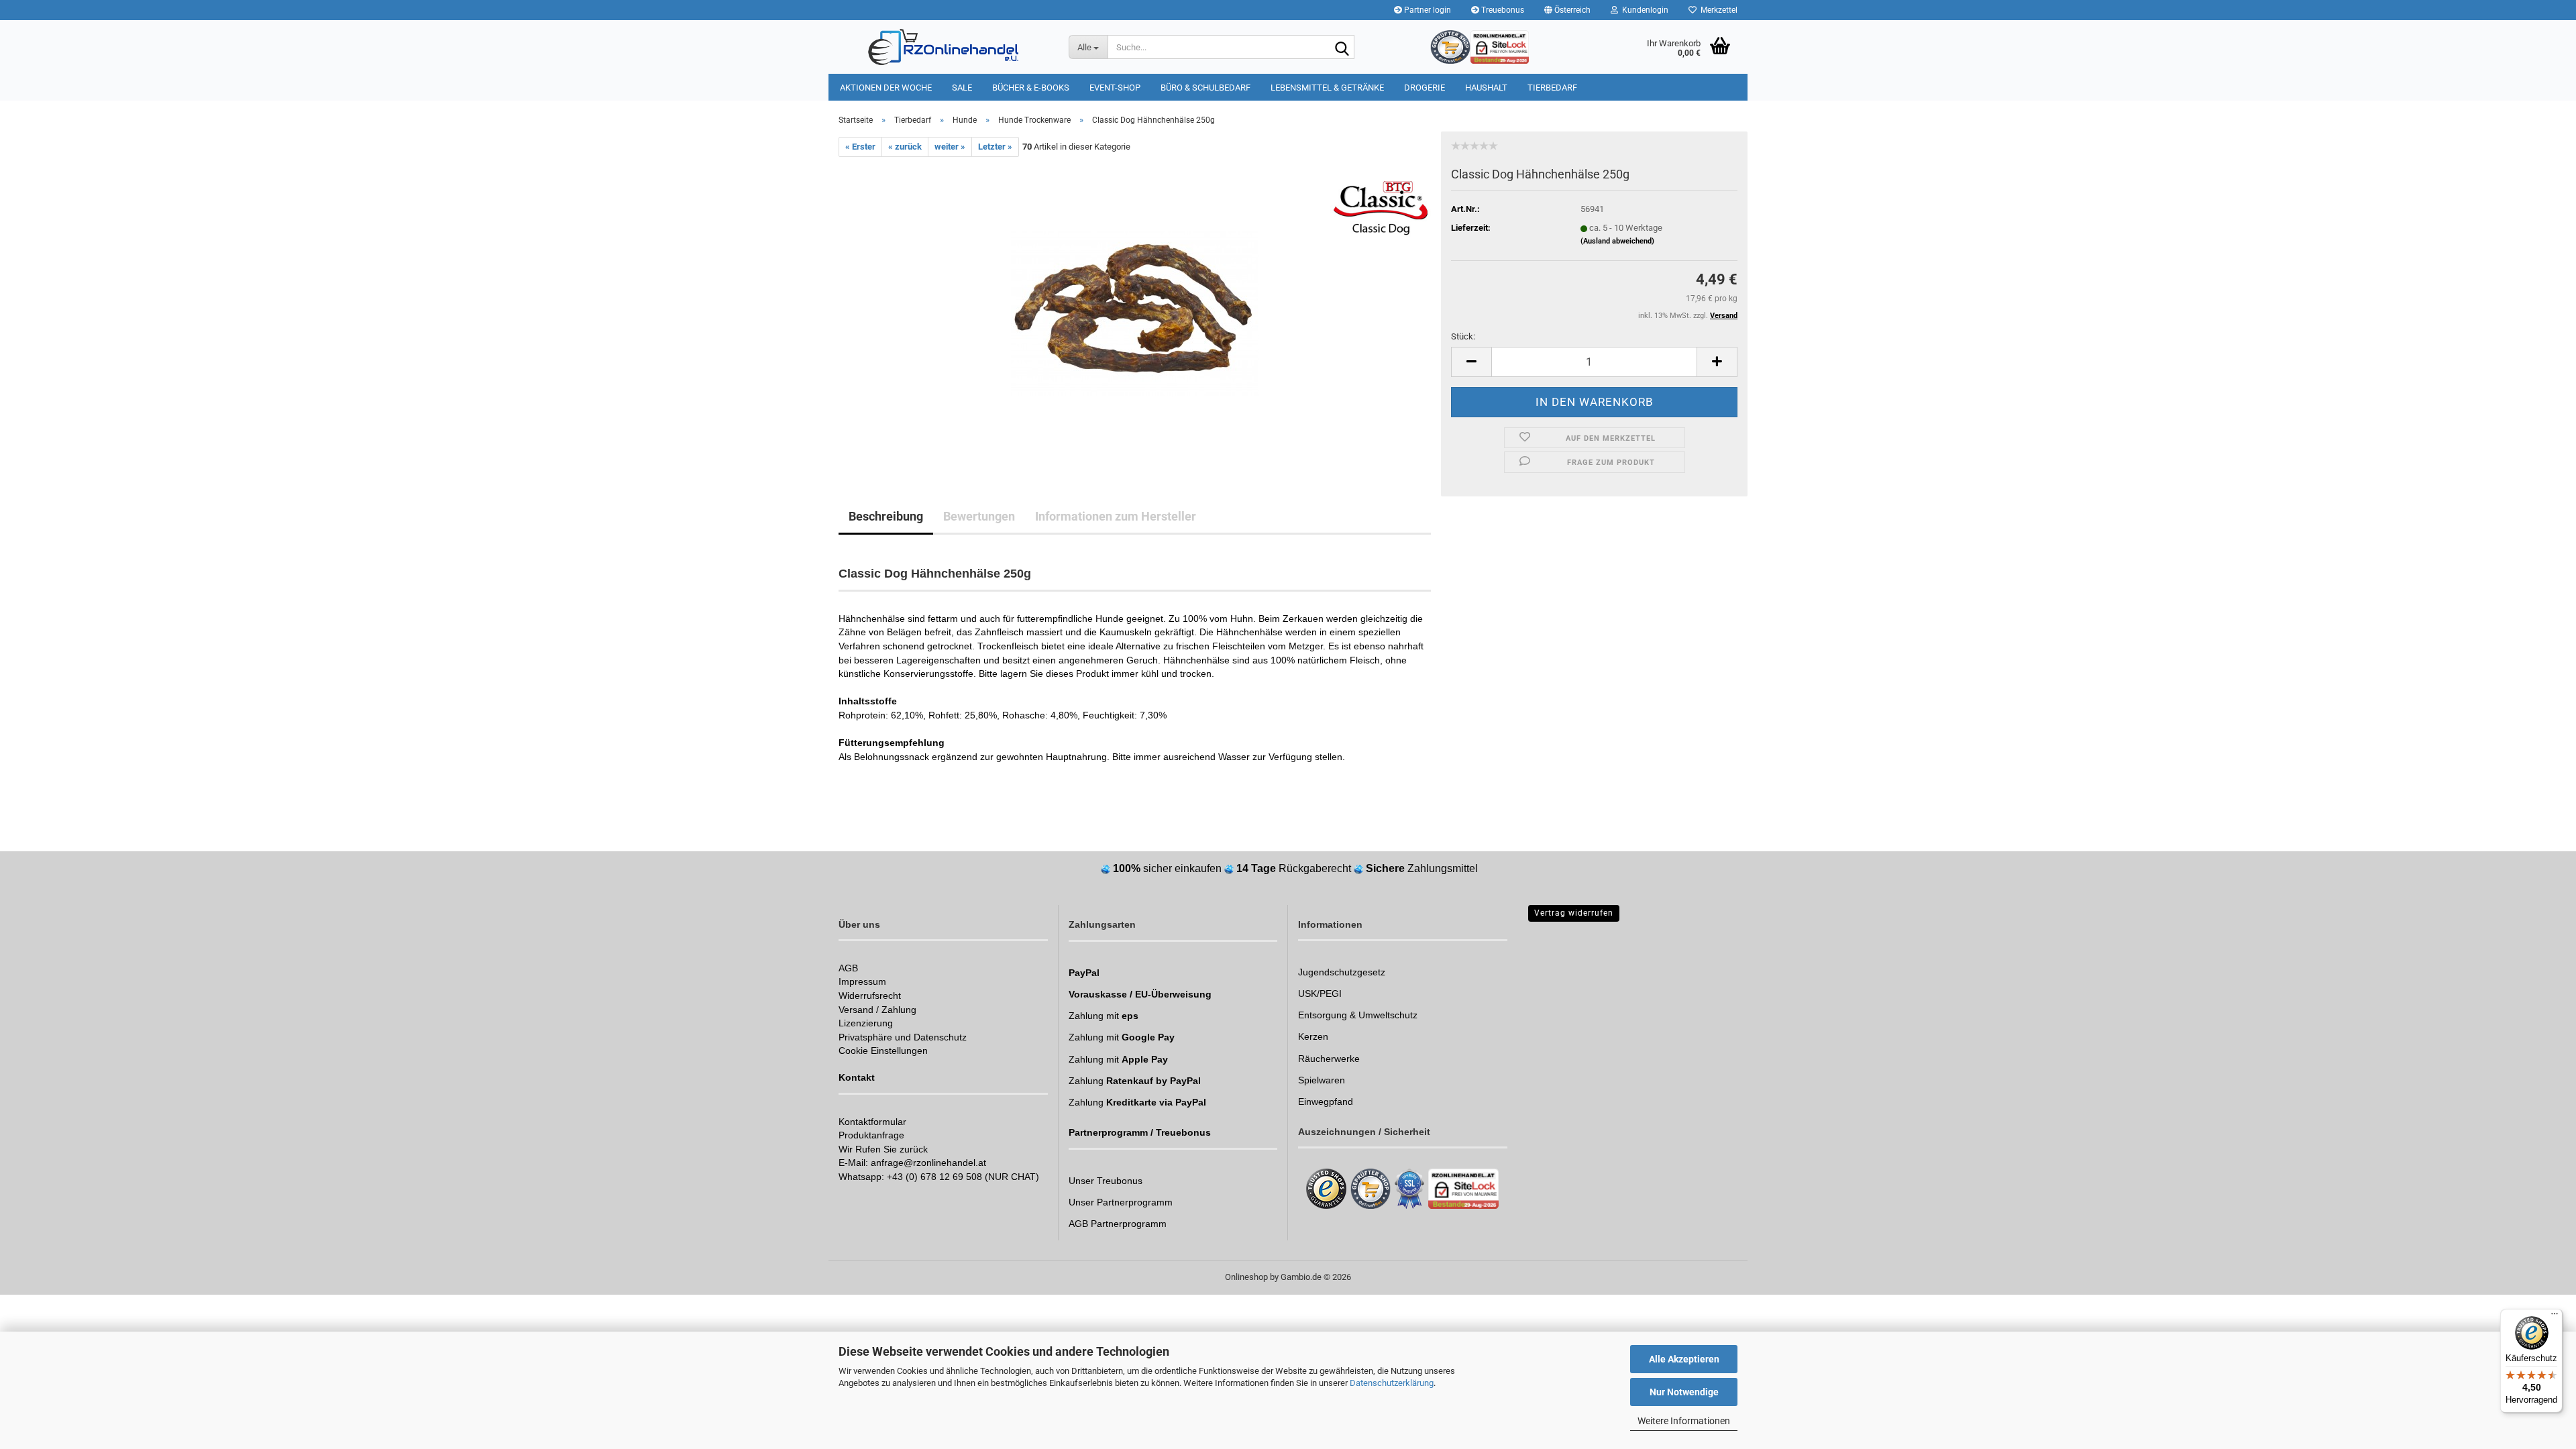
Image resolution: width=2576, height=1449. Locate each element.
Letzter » (995, 147)
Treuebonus (1502, 10)
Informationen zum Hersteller (1116, 516)
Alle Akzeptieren (1684, 1359)
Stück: (1463, 336)
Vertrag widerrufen (1574, 913)
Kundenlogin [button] (1643, 10)
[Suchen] (1342, 48)
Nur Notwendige (1684, 1392)
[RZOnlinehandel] (944, 47)
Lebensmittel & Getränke (1327, 88)
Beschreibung (886, 516)
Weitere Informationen (1684, 1421)
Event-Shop (1115, 88)
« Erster (860, 147)
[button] (1567, 10)
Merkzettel (1717, 10)
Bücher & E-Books (1031, 88)
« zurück (905, 147)
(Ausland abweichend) (1617, 241)
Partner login (1427, 10)
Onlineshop (1246, 1277)
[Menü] (2555, 1317)
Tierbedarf (1552, 88)
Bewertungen (979, 516)
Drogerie (1425, 88)
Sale (962, 88)
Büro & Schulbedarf (1205, 88)
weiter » (950, 147)
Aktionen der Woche (886, 88)
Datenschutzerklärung (1392, 1383)
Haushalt (1486, 88)
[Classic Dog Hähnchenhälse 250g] (1135, 308)
